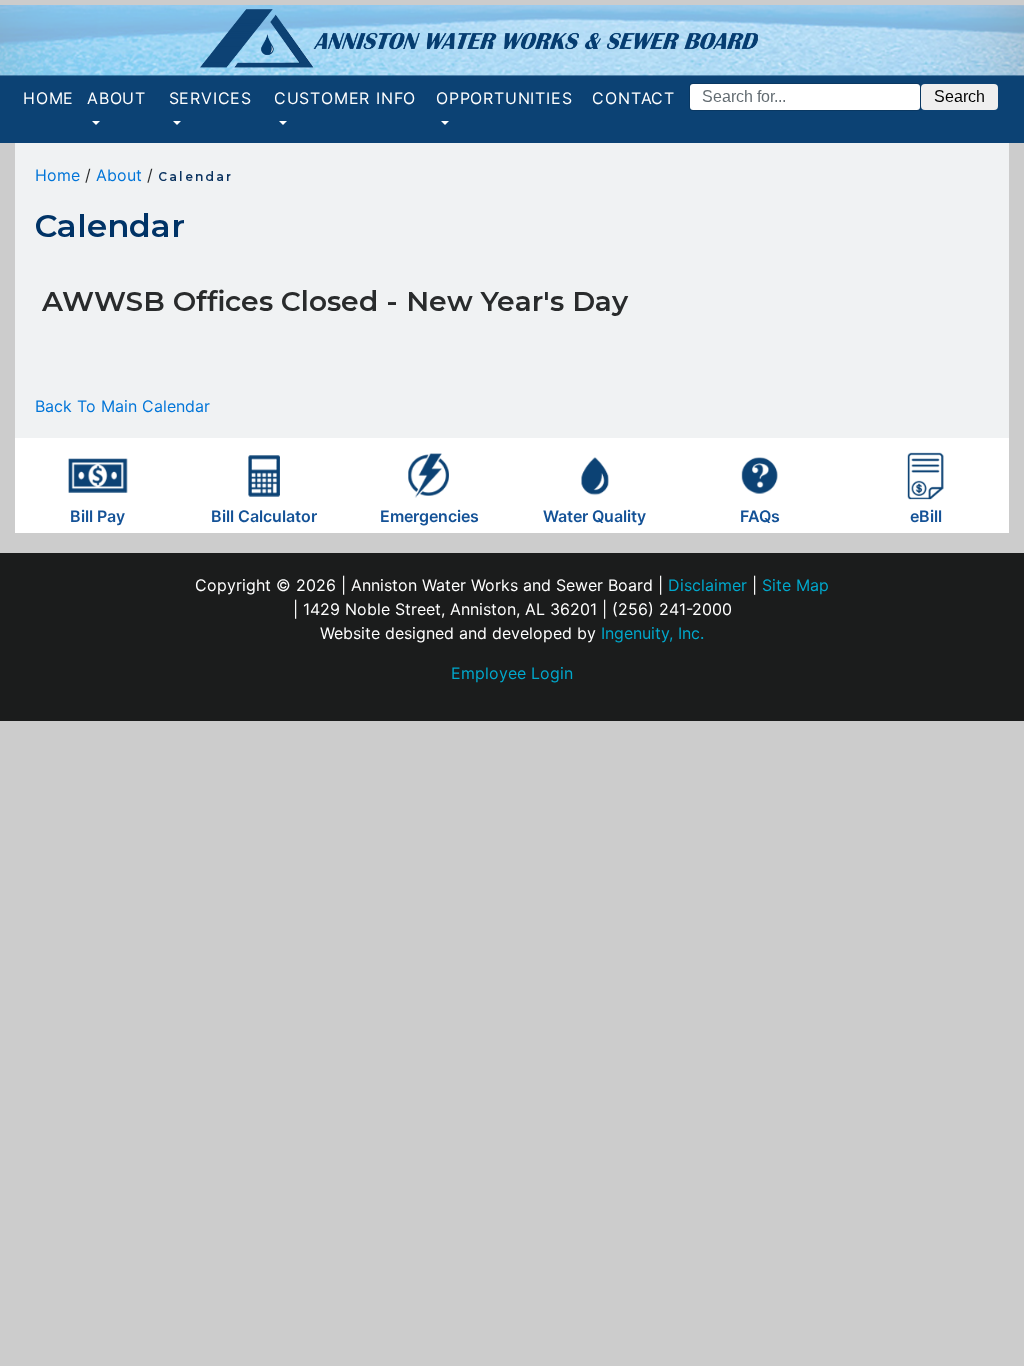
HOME (52, 97)
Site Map (795, 585)
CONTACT (633, 110)
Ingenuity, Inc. (652, 633)
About (119, 175)
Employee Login (512, 673)
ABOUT (116, 98)
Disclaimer (707, 585)
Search (959, 96)
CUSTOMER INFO (345, 98)
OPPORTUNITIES (504, 98)
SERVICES (210, 98)
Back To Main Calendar (122, 406)
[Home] (512, 40)
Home (57, 175)
